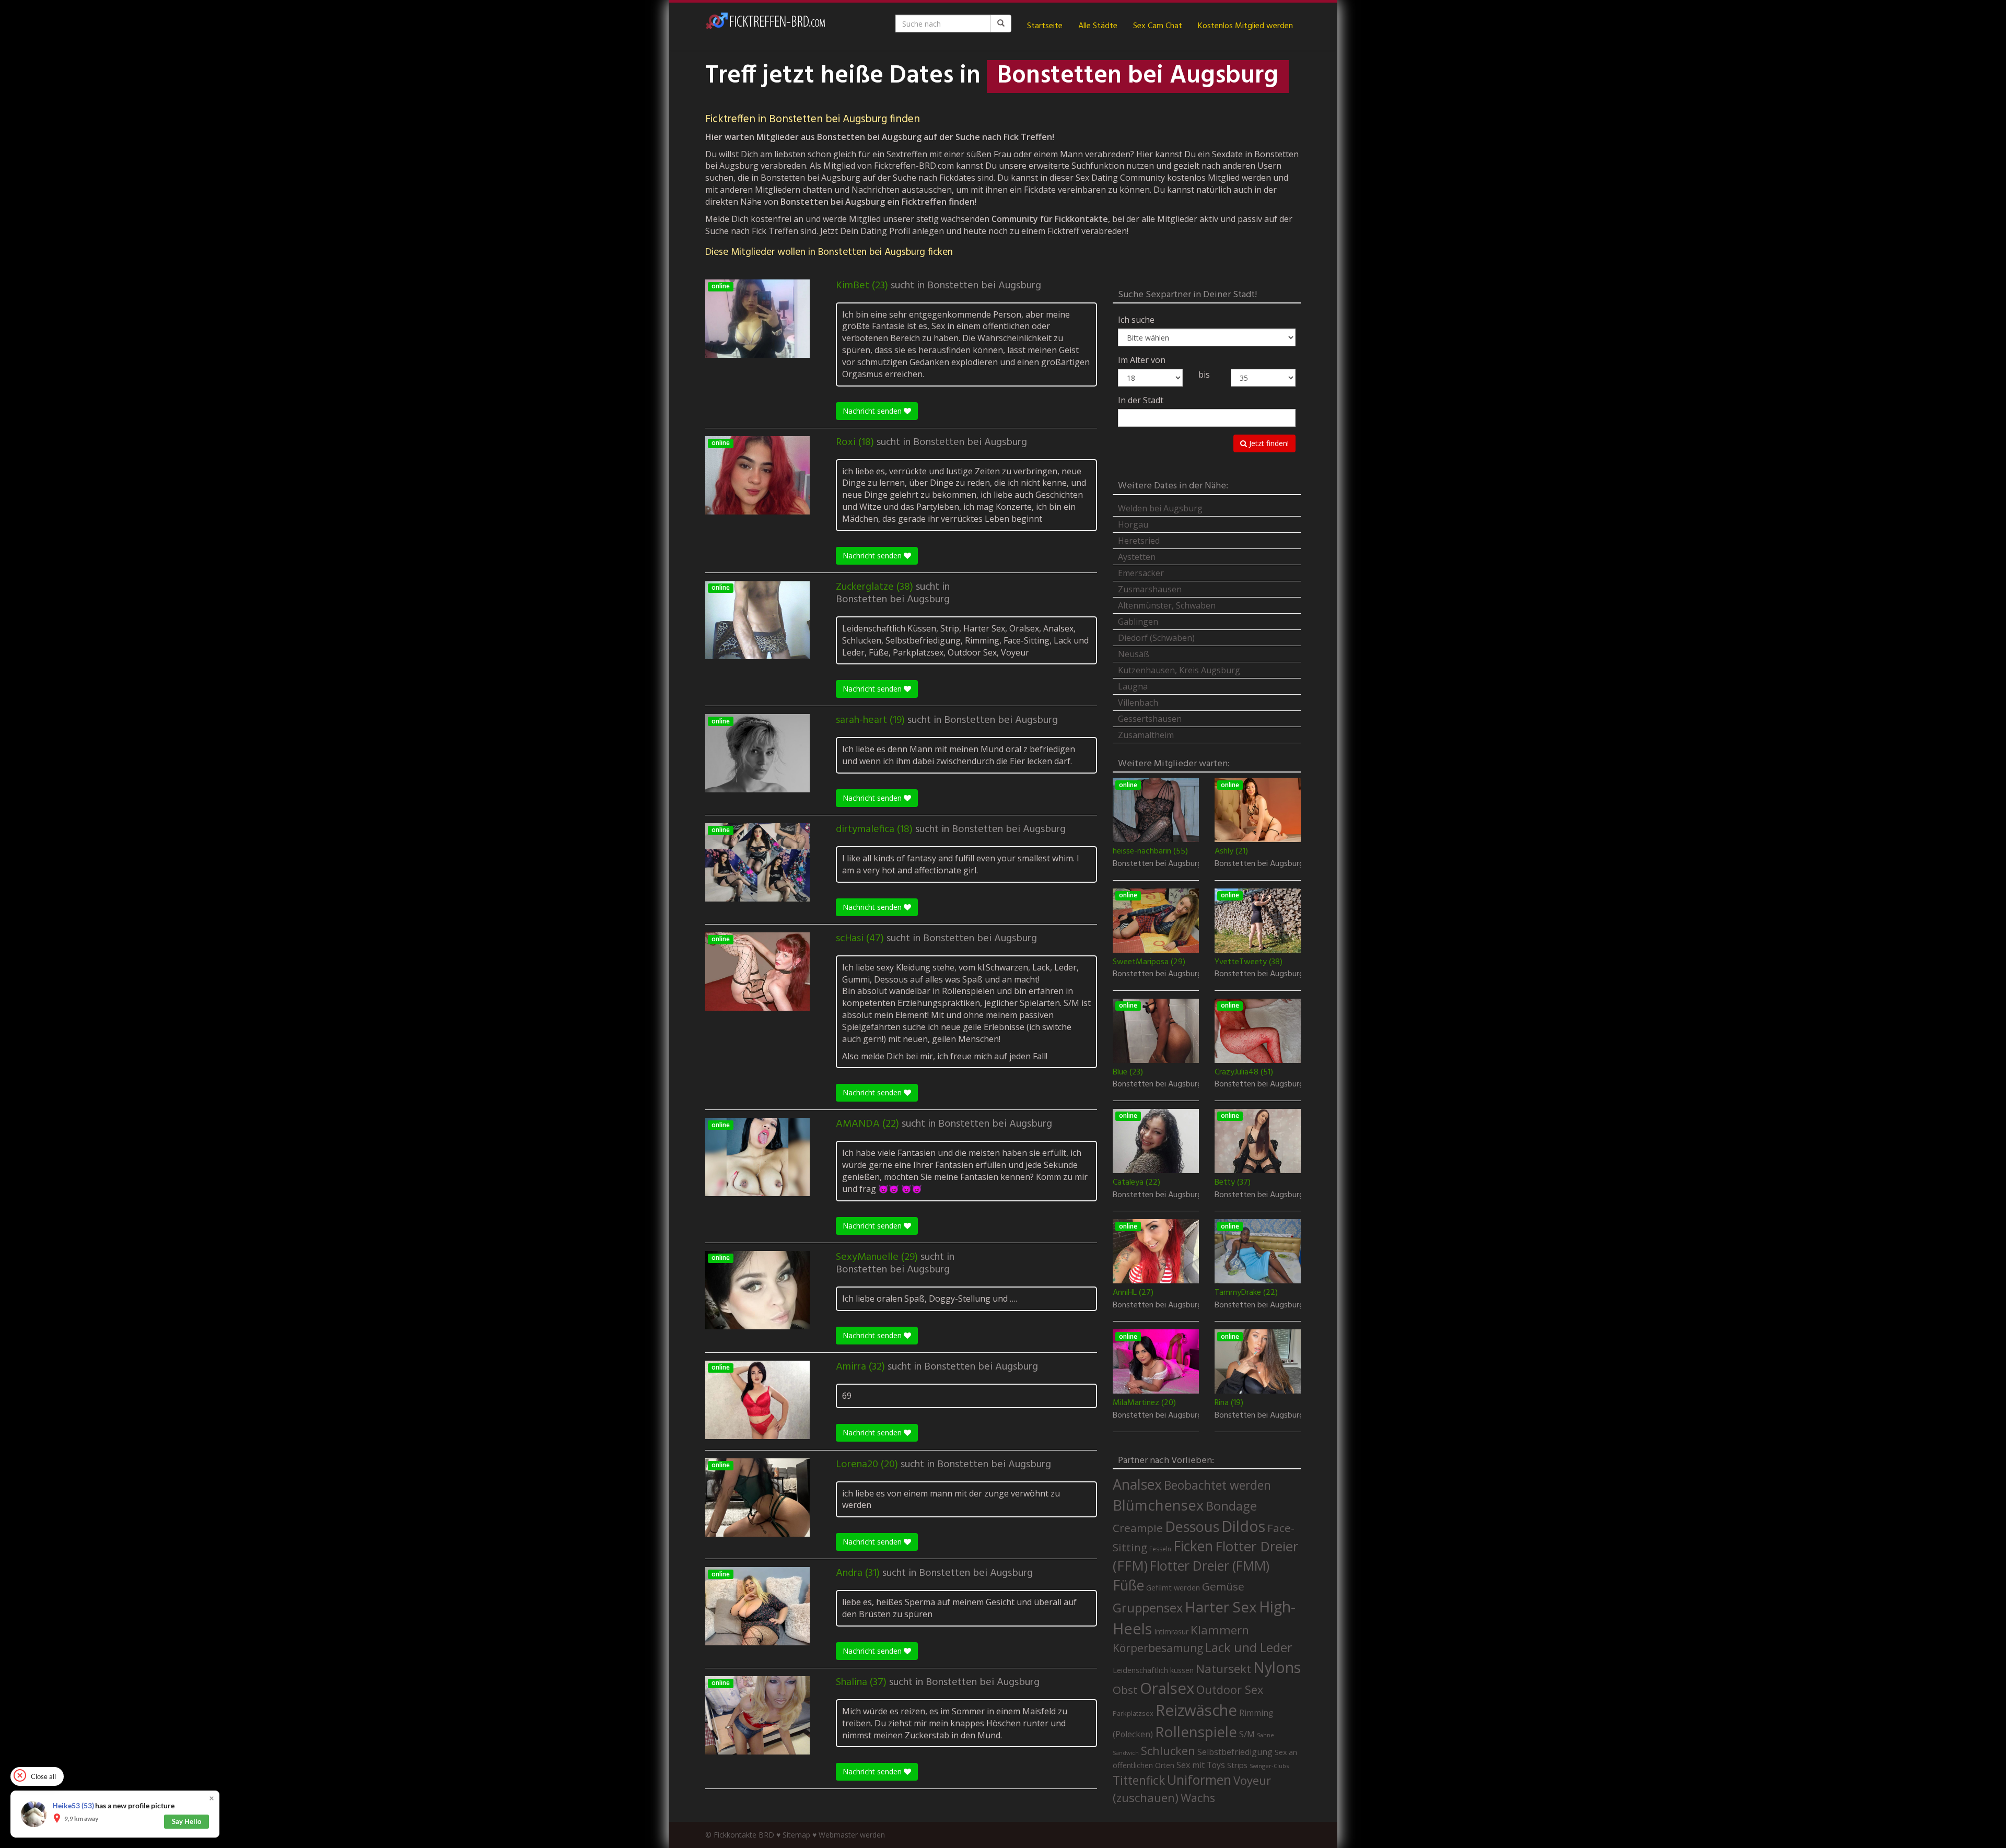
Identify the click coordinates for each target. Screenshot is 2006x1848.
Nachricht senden (873, 411)
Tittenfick (1139, 1780)
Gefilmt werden (1173, 1587)
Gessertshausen (1150, 719)
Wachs (1198, 1798)
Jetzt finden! (1268, 443)
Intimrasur (1171, 1631)
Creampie (1138, 1528)
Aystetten (1137, 557)
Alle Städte (1098, 26)
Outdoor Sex (1230, 1689)
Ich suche (1136, 320)
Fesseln (1160, 1549)
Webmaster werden (852, 1835)
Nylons (1277, 1667)
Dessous (1192, 1527)
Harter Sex (1221, 1607)
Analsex (1137, 1484)
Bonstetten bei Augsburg (984, 286)
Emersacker (1141, 573)
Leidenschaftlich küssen (1153, 1670)
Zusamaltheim (1146, 735)
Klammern (1220, 1630)
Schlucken (1168, 1751)
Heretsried (1139, 541)
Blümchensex (1158, 1505)
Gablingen (1138, 622)
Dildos (1243, 1526)
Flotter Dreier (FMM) (1210, 1565)
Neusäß (1134, 654)
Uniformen (1199, 1780)
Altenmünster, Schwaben (1167, 605)
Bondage (1231, 1506)
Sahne (1266, 1735)
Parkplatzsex (1133, 1713)
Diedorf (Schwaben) (1156, 638)
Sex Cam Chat (1158, 26)
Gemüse (1223, 1586)
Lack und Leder (1249, 1647)
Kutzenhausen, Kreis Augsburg (1179, 670)
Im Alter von (1142, 360)
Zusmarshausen (1150, 589)
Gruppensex (1148, 1608)
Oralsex (1167, 1688)
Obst (1125, 1690)
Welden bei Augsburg (1160, 508)
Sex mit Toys (1201, 1765)
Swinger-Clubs (1269, 1766)
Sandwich (1126, 1753)
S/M (1247, 1734)
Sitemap (796, 1835)
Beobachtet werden (1217, 1485)
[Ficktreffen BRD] (765, 26)
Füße (1128, 1585)
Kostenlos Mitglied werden (1245, 26)
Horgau (1133, 524)
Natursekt (1223, 1669)
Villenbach (1138, 703)
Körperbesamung (1158, 1648)
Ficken (1193, 1546)
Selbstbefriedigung (1235, 1752)
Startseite (1045, 26)
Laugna (1133, 686)
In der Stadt (1141, 400)
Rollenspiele (1196, 1732)
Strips (1237, 1765)
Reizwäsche (1196, 1710)
